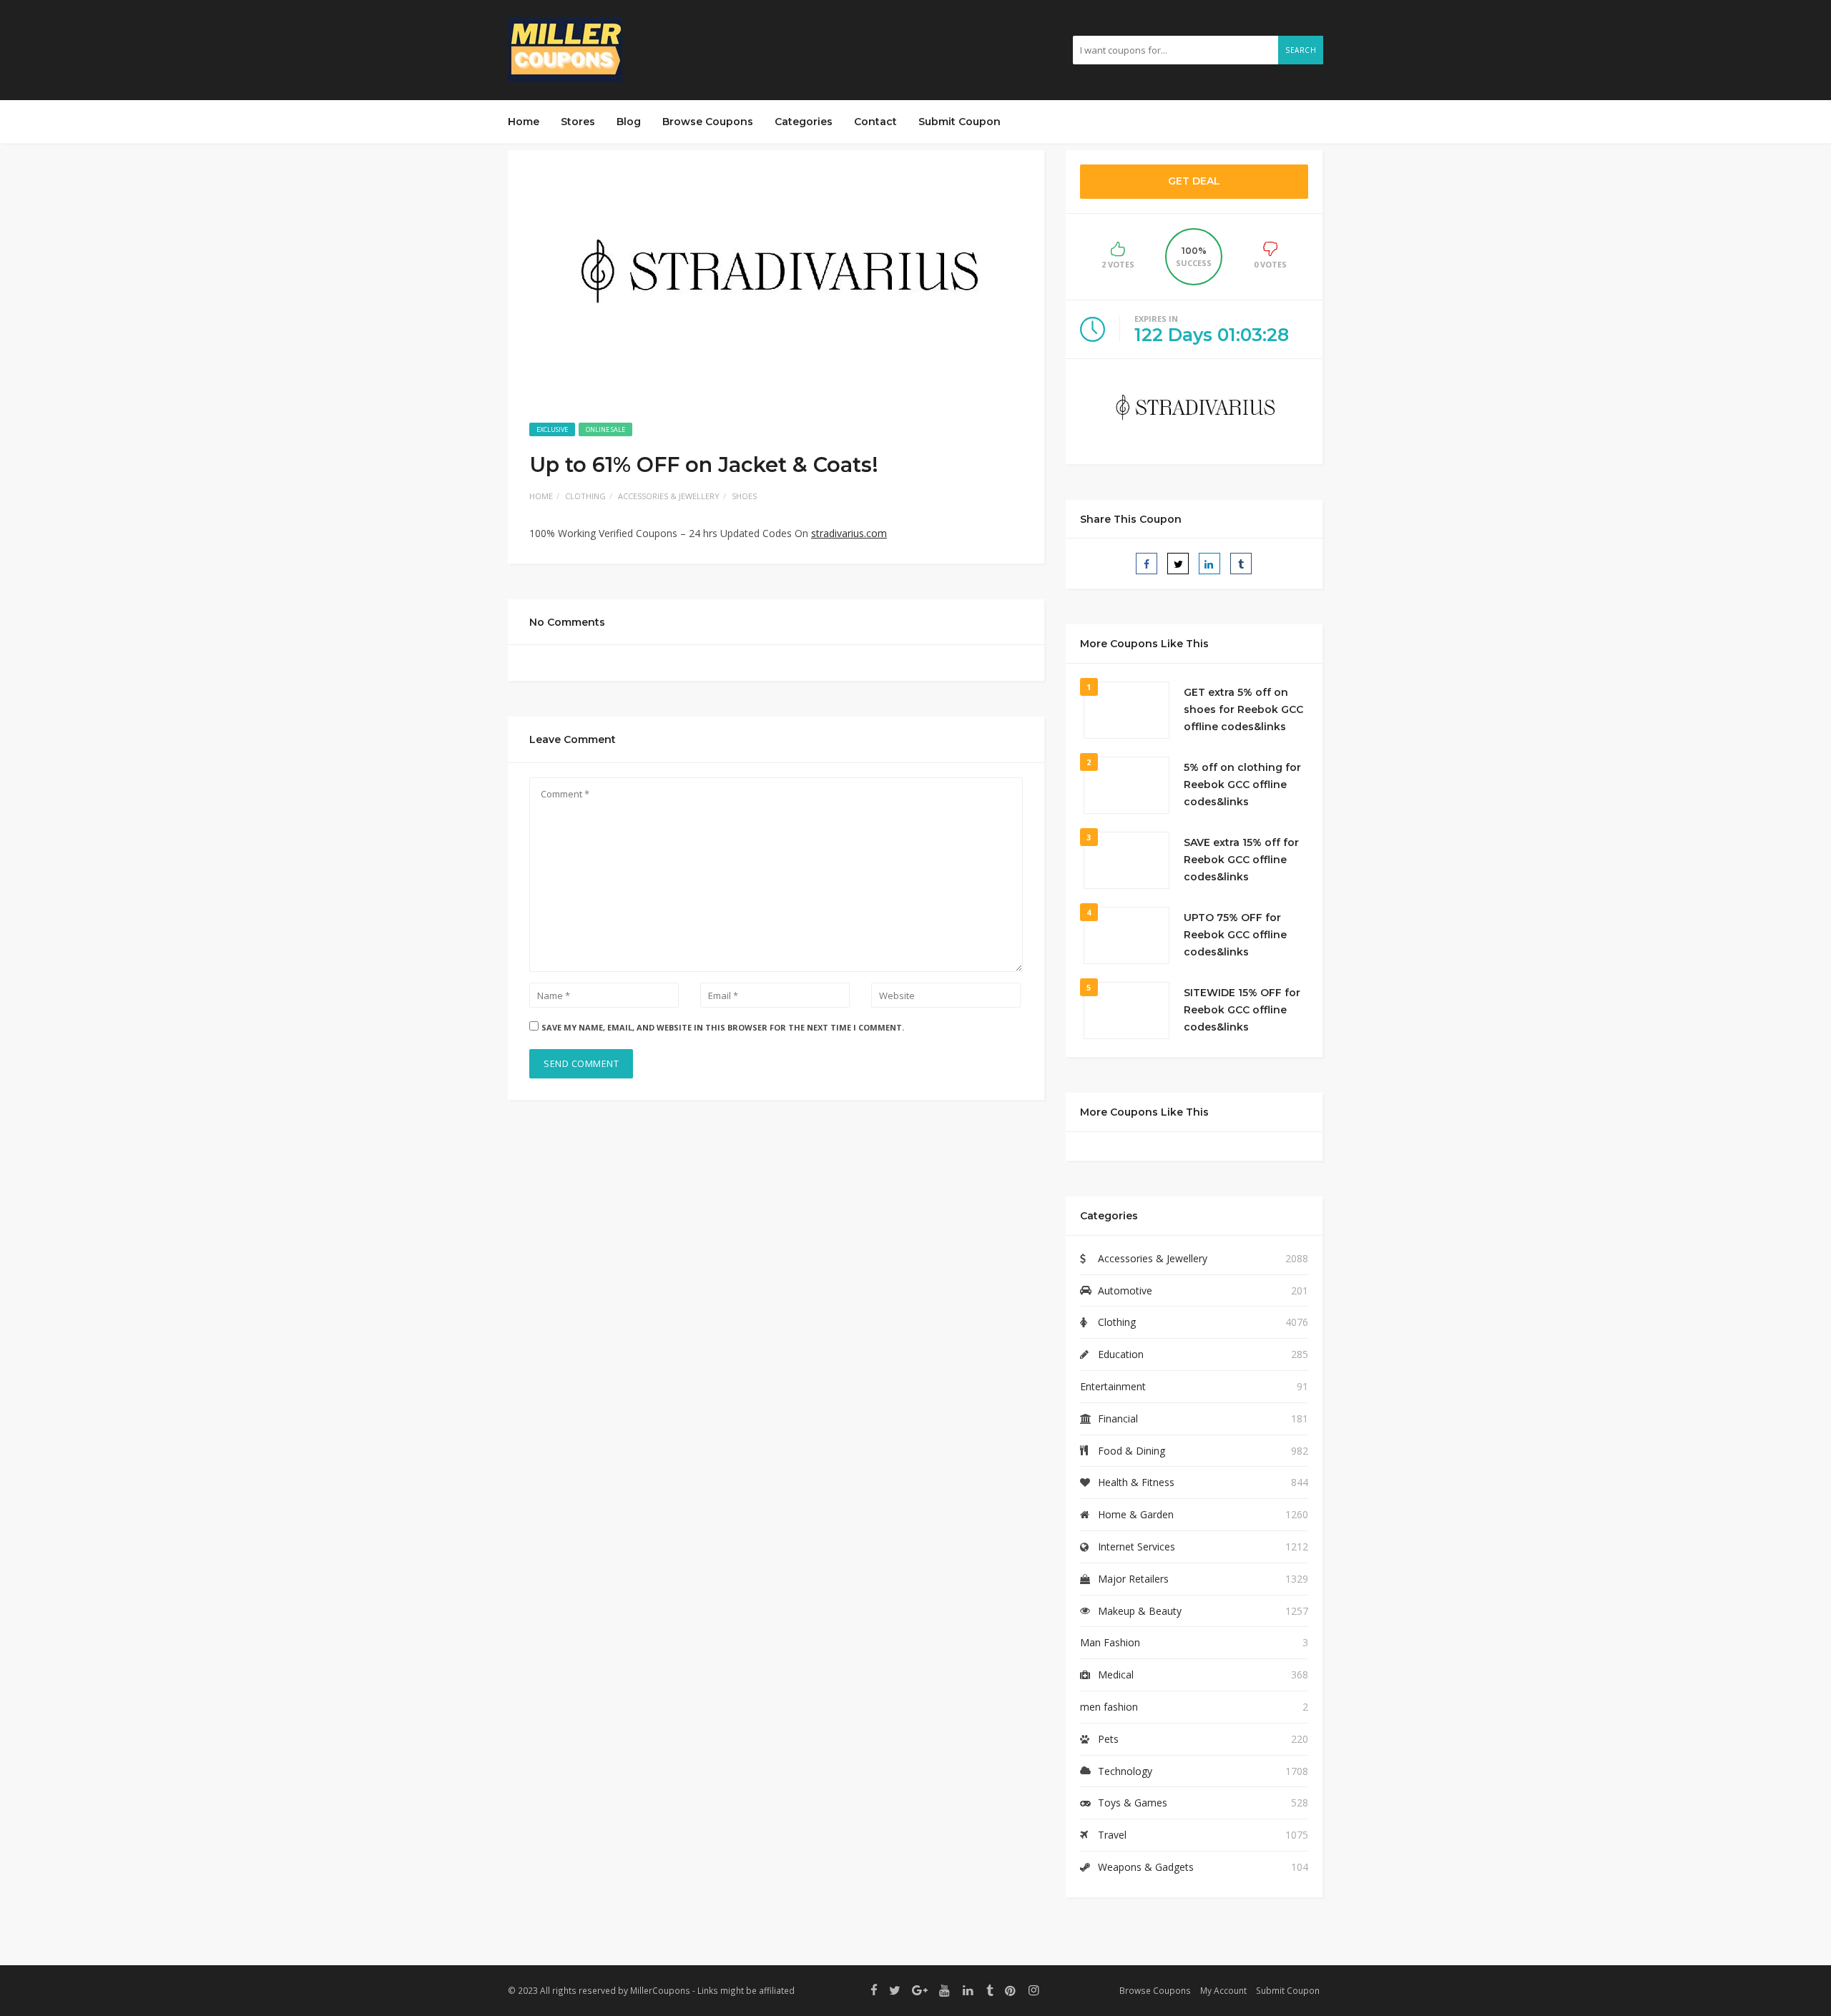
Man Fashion (1110, 1642)
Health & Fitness (1136, 1482)
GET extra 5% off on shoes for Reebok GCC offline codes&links (1243, 709)
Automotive (1125, 1290)
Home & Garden (1136, 1514)
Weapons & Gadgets (1146, 1867)
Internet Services (1137, 1547)
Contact (875, 122)
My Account (1223, 1990)
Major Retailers (1133, 1579)
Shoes (744, 496)
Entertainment (1113, 1386)
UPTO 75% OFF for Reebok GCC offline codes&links (1235, 935)
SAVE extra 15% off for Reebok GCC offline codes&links (1241, 860)
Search (1301, 50)
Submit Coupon (959, 122)
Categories (804, 122)
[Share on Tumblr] (1241, 564)
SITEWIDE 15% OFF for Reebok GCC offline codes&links (1242, 1010)
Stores (578, 122)
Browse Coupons (708, 122)
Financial (1118, 1418)
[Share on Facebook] (1147, 564)
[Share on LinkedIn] (1209, 564)
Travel (1112, 1835)
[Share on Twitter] (1178, 564)
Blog (629, 122)
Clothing (585, 496)
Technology (1125, 1771)
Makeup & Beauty (1140, 1611)
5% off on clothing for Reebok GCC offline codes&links (1242, 785)
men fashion (1109, 1707)
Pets (1108, 1739)
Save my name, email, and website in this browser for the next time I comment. (723, 1027)
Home (524, 122)
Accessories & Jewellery (669, 496)
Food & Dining (1132, 1451)
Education (1121, 1354)
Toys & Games (1133, 1803)
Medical (1116, 1675)
